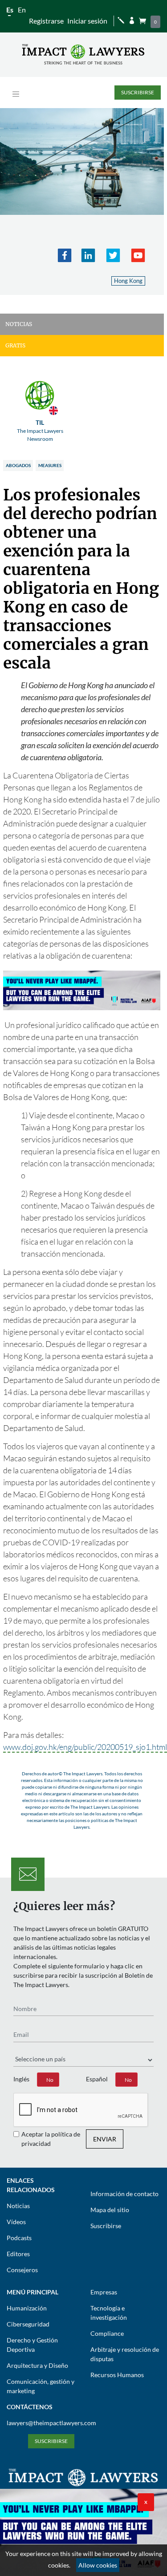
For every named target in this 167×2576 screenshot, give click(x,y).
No (50, 2080)
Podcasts (19, 2238)
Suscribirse (138, 92)
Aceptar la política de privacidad (51, 2139)
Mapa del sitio (110, 2210)
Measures (50, 465)
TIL (40, 430)
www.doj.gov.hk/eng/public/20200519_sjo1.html (85, 1747)
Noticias (18, 2206)
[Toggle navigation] (16, 94)
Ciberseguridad (28, 2324)
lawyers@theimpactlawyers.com (51, 2423)
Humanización (27, 2308)
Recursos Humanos (117, 2375)
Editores (18, 2254)
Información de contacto (124, 2194)
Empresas (104, 2292)
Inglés (21, 2079)
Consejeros (22, 2270)
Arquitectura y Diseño (37, 2365)
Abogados (18, 465)
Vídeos (16, 2222)
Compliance (107, 2333)
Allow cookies (98, 2565)
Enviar (105, 2139)
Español (97, 2079)
